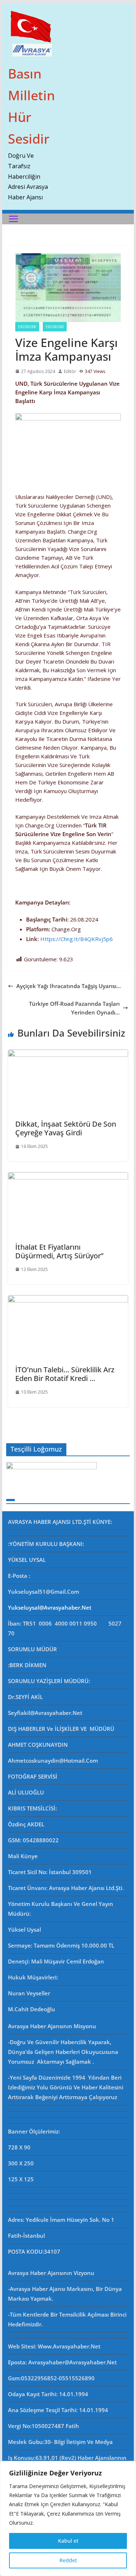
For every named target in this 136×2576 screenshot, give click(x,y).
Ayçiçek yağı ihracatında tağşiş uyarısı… (69, 986)
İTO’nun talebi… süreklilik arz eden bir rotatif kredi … (65, 1374)
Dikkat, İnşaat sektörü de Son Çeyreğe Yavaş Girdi (66, 1128)
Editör (70, 371)
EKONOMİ (27, 327)
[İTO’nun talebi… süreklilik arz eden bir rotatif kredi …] (68, 1300)
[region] (68, 2518)
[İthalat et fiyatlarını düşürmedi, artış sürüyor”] (68, 1177)
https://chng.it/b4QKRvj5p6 (77, 939)
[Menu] (13, 219)
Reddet (68, 2560)
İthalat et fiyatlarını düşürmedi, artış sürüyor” (59, 1251)
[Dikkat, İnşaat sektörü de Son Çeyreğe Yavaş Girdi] (68, 1054)
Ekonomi (55, 327)
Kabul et (68, 2541)
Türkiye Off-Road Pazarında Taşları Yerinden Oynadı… (74, 1008)
